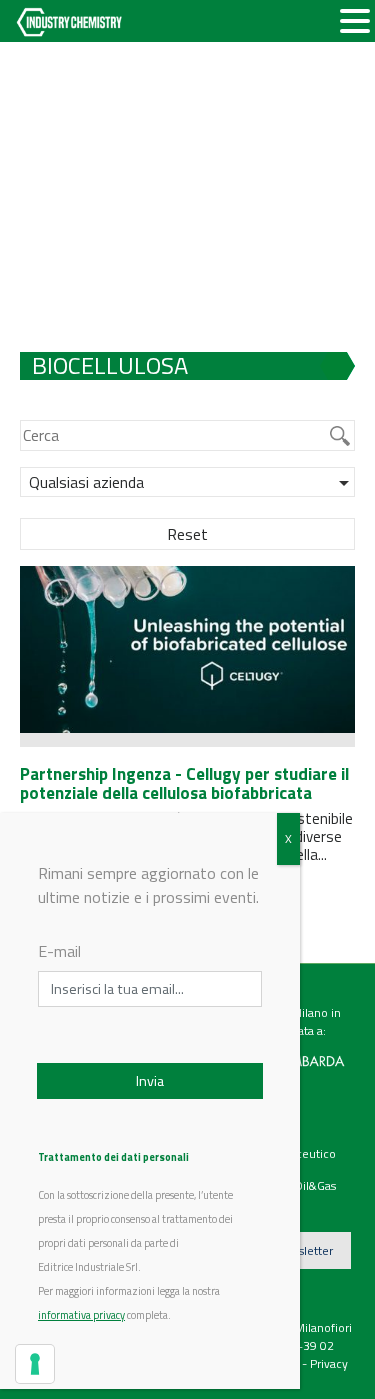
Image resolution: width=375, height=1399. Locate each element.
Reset (187, 534)
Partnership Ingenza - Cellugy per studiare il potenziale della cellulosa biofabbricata (184, 783)
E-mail (59, 951)
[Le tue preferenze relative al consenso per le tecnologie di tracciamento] (35, 1364)
